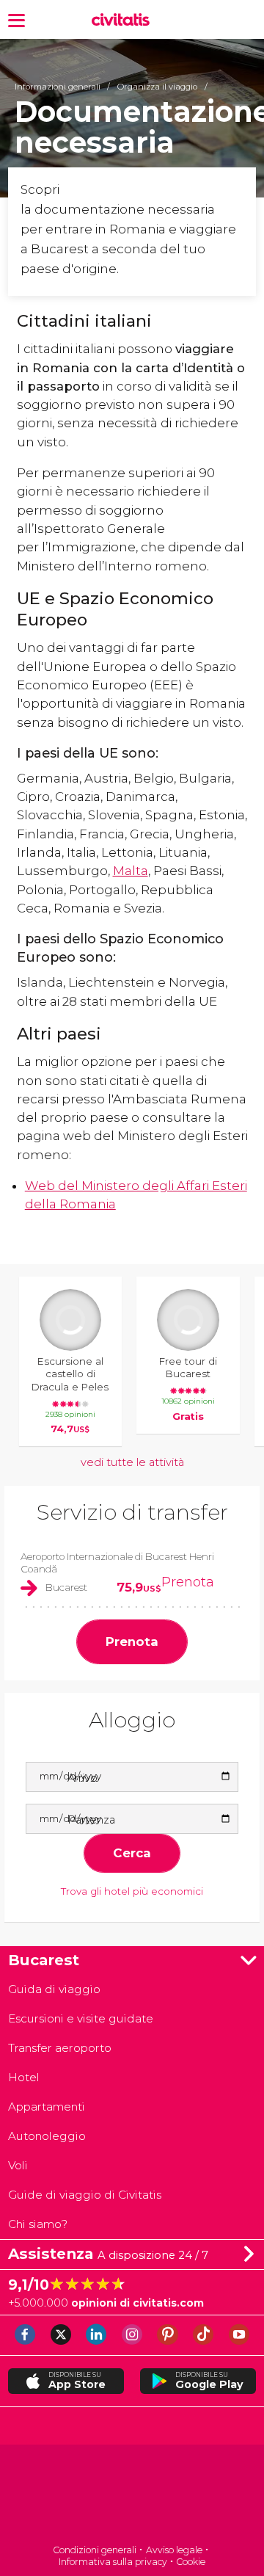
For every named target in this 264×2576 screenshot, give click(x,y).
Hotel (24, 2077)
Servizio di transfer (132, 1512)
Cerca (132, 1853)
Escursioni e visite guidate (81, 2018)
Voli (18, 2165)
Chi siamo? (38, 2224)
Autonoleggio (47, 2136)
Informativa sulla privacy (113, 2562)
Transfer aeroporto (60, 2048)
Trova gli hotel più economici (132, 1891)
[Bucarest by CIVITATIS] (124, 20)
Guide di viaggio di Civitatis (85, 2195)
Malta (131, 871)
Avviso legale (174, 2550)
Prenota (188, 1582)
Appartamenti (47, 2107)
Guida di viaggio (54, 1989)
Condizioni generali (95, 2550)
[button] (16, 19)
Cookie (191, 2562)
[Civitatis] (132, 2496)
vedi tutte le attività (132, 1462)
